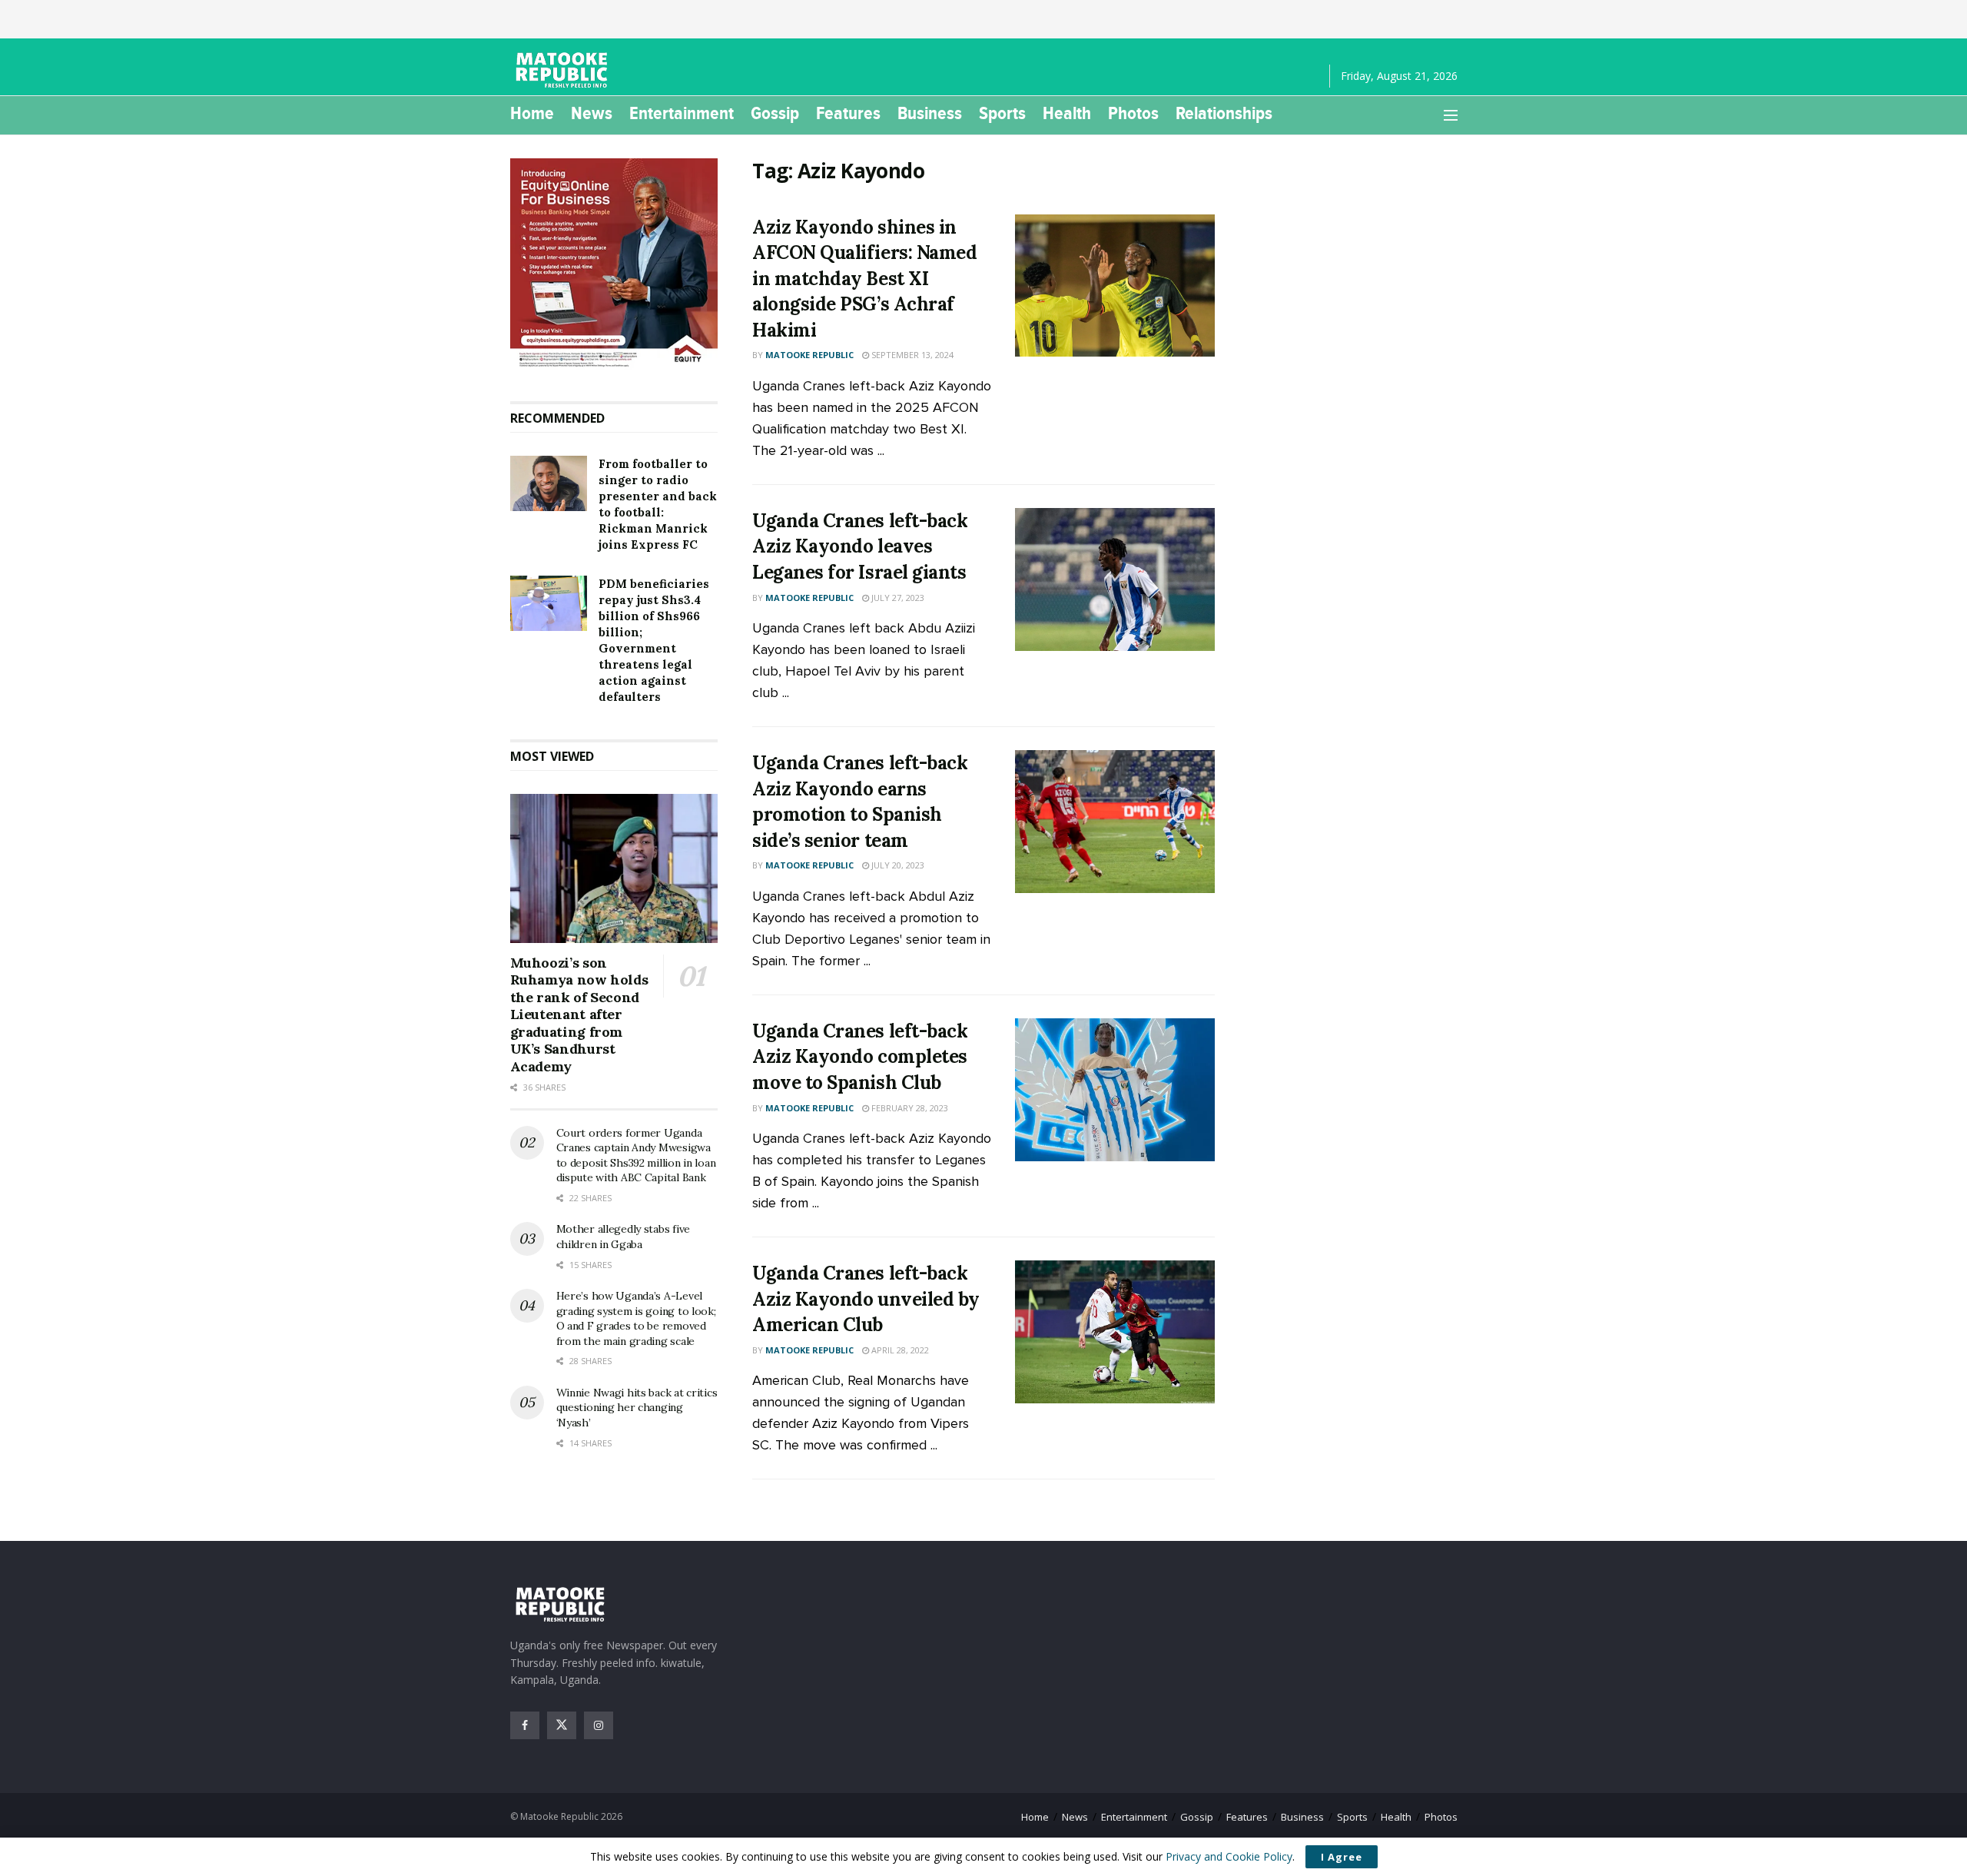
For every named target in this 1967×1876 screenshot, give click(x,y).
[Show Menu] (1451, 115)
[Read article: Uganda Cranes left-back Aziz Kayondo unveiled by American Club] (1115, 1332)
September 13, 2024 (911, 355)
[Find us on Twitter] (562, 1725)
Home (532, 113)
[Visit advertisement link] (614, 264)
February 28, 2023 (909, 1108)
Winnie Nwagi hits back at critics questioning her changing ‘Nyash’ (637, 1408)
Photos (1133, 113)
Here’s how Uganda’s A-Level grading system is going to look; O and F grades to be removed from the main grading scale (636, 1318)
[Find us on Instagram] (599, 1725)
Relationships (1224, 113)
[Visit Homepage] (564, 70)
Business (930, 113)
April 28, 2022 (899, 1350)
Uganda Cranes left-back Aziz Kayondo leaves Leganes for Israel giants (860, 546)
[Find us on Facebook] (525, 1725)
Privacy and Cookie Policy (1229, 1856)
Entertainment (682, 113)
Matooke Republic (809, 355)
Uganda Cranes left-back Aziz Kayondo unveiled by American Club (866, 1299)
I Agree (1342, 1857)
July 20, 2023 (897, 865)
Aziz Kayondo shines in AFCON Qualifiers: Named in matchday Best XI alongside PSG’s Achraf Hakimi (864, 279)
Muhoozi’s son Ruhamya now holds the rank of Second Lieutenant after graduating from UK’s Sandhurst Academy (579, 1014)
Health (1067, 113)
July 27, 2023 (897, 598)
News (592, 113)
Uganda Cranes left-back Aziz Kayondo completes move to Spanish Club (860, 1057)
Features (848, 113)
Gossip (775, 113)
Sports (1002, 113)
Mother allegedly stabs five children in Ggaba (623, 1237)
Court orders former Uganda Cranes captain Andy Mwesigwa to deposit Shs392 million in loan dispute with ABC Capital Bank (636, 1155)
